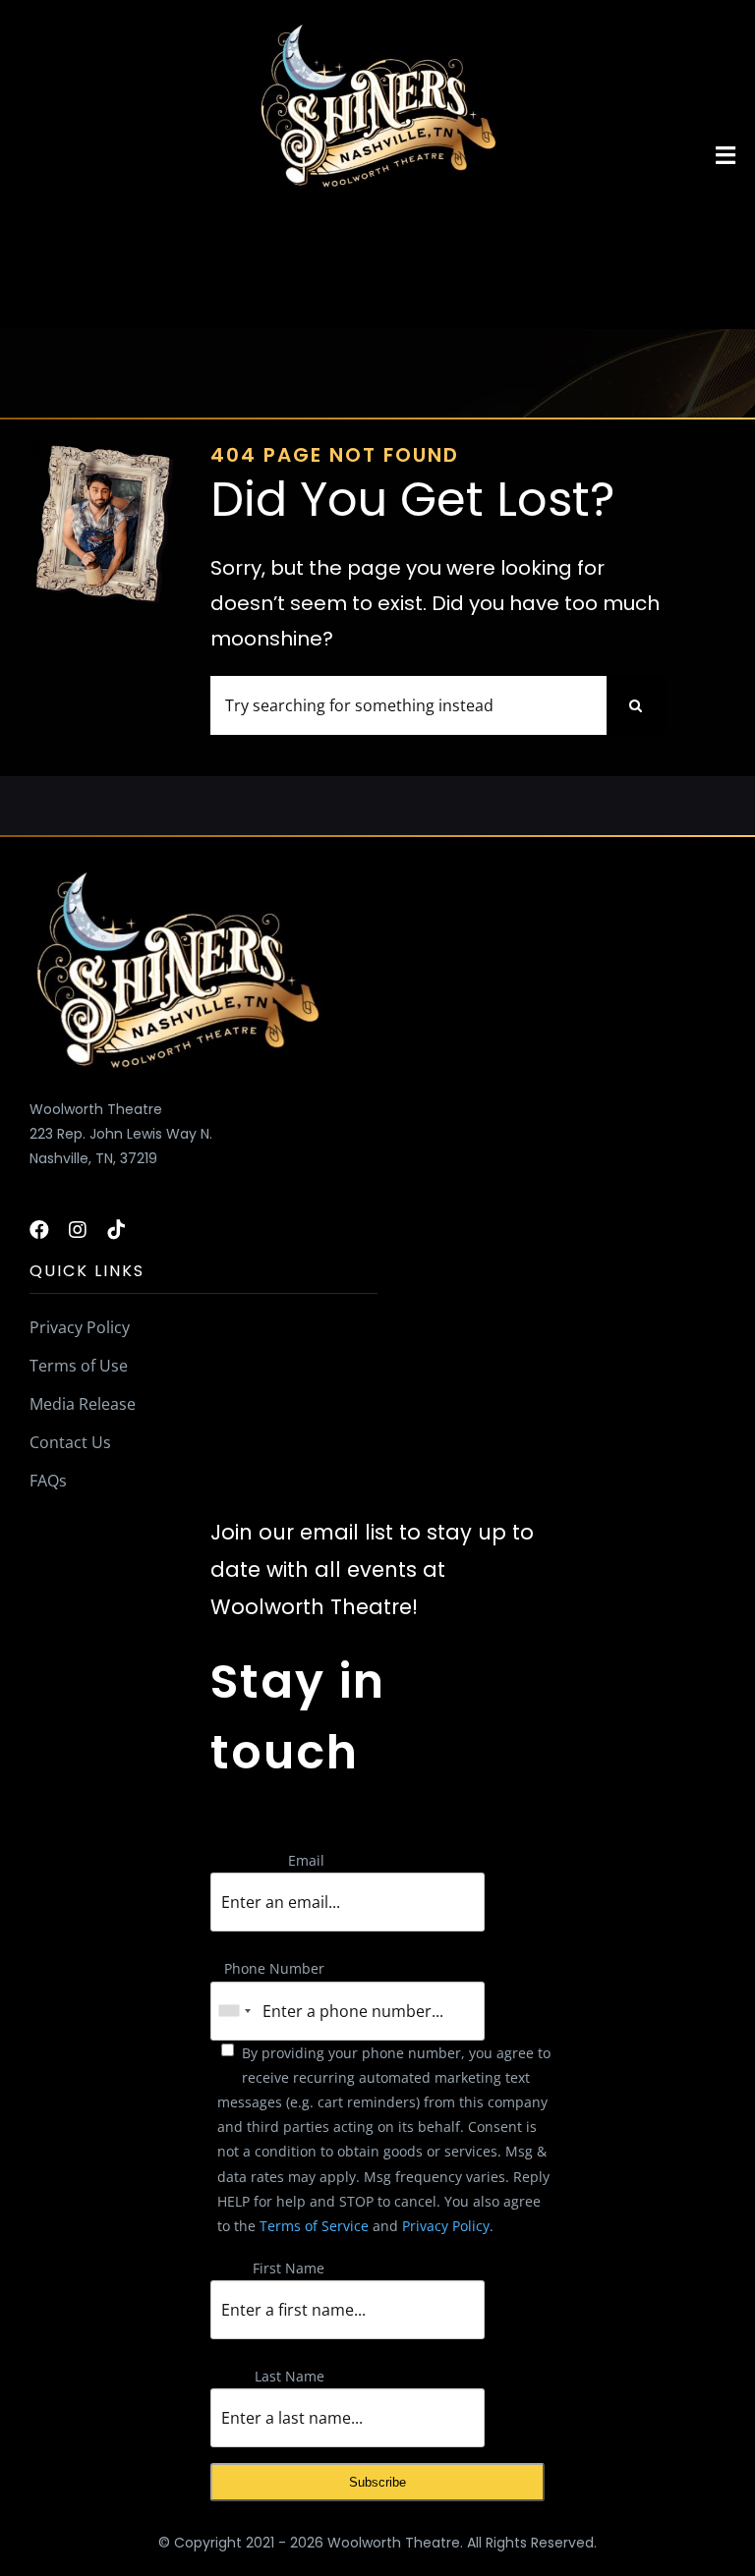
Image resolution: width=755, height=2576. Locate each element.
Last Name (290, 2376)
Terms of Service (314, 2226)
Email (306, 1860)
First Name (289, 2268)
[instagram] (78, 1230)
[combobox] (234, 2011)
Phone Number (274, 1968)
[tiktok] (116, 1230)
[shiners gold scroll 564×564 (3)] (377, 26)
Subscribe (377, 2482)
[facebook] (39, 1230)
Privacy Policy (446, 2226)
